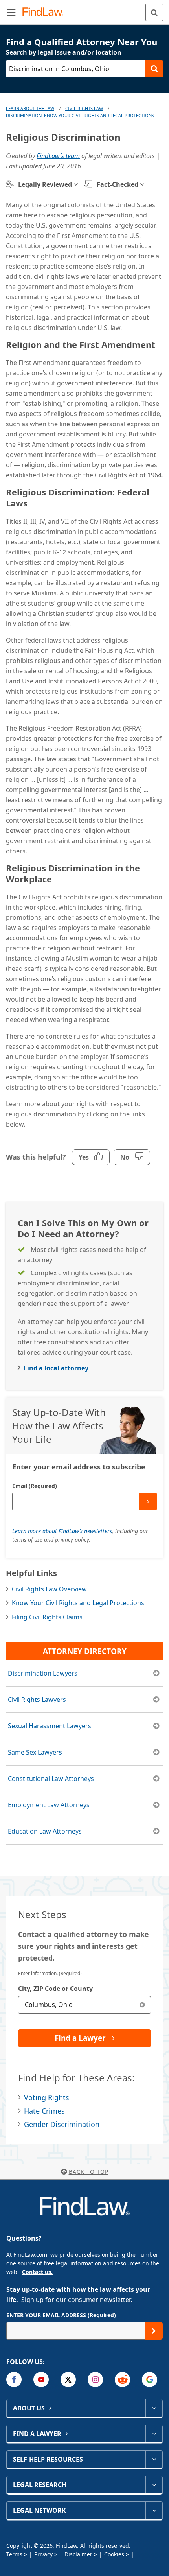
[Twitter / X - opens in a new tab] (68, 2380)
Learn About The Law (30, 108)
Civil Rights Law (84, 108)
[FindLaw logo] (45, 12)
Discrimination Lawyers (43, 1673)
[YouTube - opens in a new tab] (41, 2380)
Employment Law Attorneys (49, 1805)
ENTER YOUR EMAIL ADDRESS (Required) (61, 2315)
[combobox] (84, 2005)
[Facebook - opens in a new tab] (14, 2380)
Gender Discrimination (62, 2124)
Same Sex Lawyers (35, 1752)
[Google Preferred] (150, 2380)
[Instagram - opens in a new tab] (95, 2380)
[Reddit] (122, 2380)
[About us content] (154, 2408)
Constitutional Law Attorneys (51, 1779)
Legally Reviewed (45, 184)
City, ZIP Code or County (55, 1989)
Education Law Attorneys (45, 1831)
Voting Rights (47, 2097)
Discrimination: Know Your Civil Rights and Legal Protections (80, 115)
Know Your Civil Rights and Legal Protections (78, 1603)
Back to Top (89, 2172)
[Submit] (148, 1502)
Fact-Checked (118, 184)
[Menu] (11, 12)
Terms (14, 2554)
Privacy (43, 2554)
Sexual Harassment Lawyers (50, 1726)
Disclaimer (78, 2554)
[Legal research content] (154, 2485)
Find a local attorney (56, 1368)
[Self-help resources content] (154, 2459)
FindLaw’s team (58, 156)
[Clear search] (142, 2005)
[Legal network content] (154, 2510)
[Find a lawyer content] (154, 2434)
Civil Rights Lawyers (37, 1700)
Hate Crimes (44, 2111)
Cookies (114, 2554)
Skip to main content (85, 9)
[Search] (154, 12)
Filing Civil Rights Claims (47, 1617)
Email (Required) (35, 1486)
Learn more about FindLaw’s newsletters (62, 1531)
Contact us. (37, 2272)
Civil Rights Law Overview (49, 1589)
